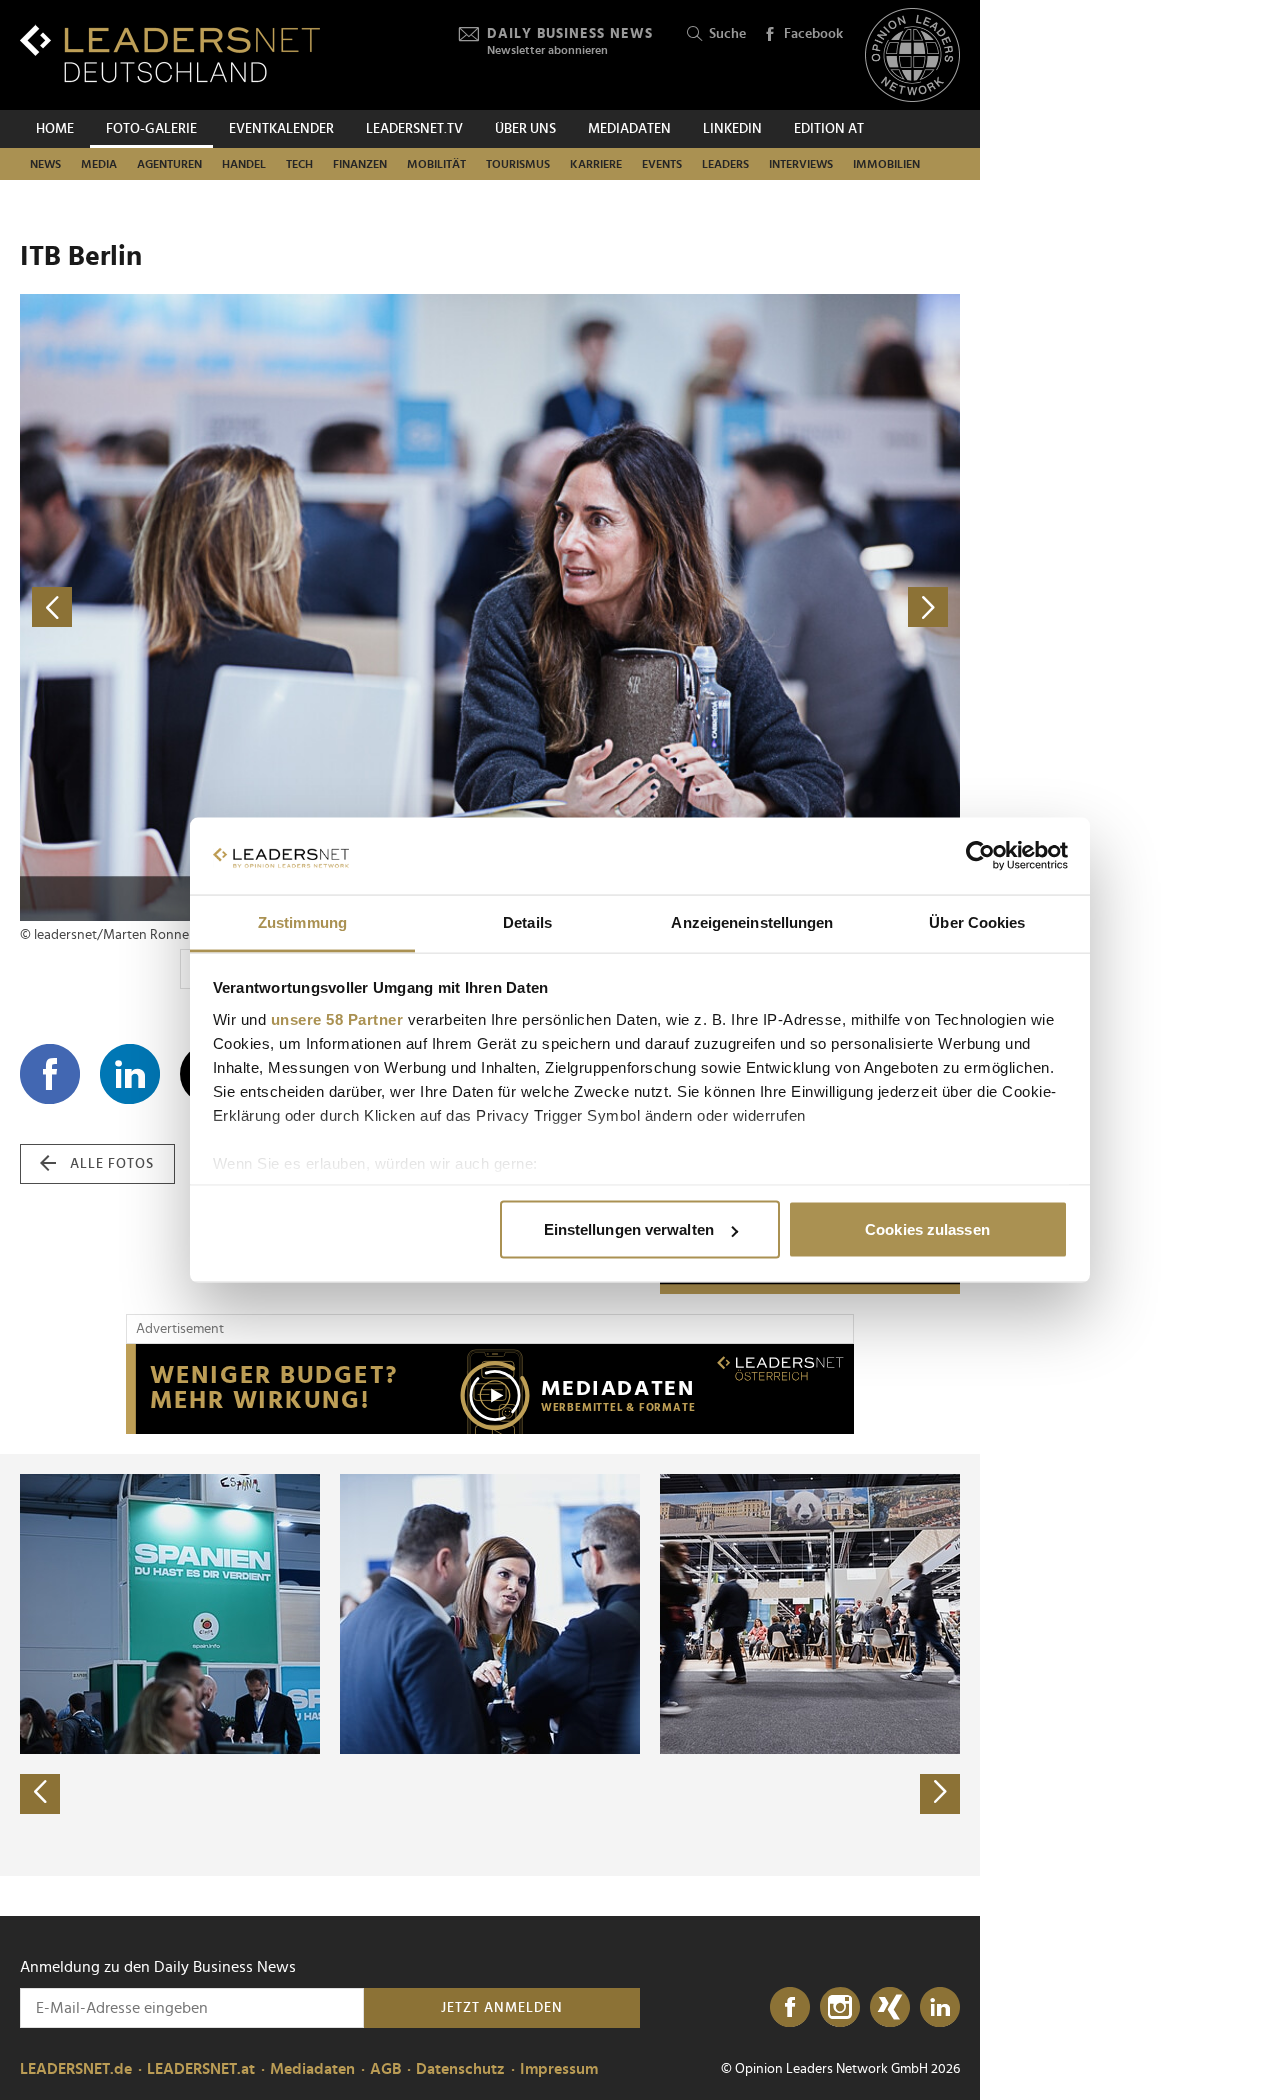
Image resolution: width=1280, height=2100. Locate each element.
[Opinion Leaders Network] (912, 55)
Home (55, 129)
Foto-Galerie (151, 129)
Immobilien (886, 164)
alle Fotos (112, 1164)
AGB (385, 2069)
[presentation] (40, 1794)
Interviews (801, 164)
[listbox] (490, 1665)
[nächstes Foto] (725, 607)
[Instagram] (840, 2008)
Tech (299, 164)
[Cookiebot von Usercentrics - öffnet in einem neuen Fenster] (980, 856)
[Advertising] (490, 1389)
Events (662, 164)
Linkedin (732, 129)
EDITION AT (829, 129)
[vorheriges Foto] (255, 607)
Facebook (813, 34)
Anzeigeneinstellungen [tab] (752, 921)
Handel (244, 164)
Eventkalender (281, 129)
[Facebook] (790, 2008)
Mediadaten (629, 129)
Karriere (596, 164)
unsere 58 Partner (337, 1018)
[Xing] (890, 2008)
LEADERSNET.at (201, 2069)
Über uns (525, 129)
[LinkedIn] (940, 2008)
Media (99, 164)
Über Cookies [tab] (977, 921)
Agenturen (169, 164)
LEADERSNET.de (76, 2069)
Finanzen (360, 164)
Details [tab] (527, 921)
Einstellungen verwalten (629, 1229)
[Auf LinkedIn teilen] (130, 1074)
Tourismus (518, 164)
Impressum (559, 2069)
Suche (727, 34)
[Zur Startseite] (170, 53)
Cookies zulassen (927, 1229)
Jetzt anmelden (502, 2008)
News (45, 164)
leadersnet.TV (414, 129)
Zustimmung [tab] (302, 921)
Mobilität (436, 164)
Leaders (725, 164)
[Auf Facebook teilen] (50, 1074)
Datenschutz (460, 2069)
